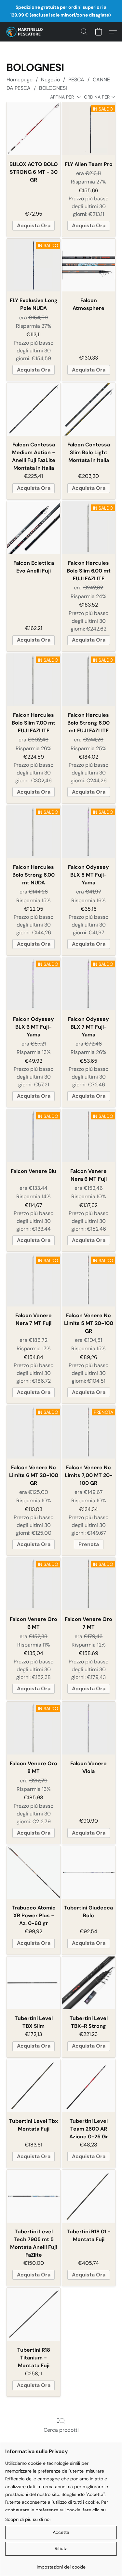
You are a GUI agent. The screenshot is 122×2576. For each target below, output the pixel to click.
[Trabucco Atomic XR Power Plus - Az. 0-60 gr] (33, 1872)
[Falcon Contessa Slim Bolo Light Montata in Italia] (89, 409)
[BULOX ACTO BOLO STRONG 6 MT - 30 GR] (33, 129)
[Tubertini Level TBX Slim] (33, 1983)
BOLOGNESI (53, 88)
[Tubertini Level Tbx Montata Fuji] (33, 2086)
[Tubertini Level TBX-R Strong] (89, 1983)
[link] (61, 2564)
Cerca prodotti (61, 2430)
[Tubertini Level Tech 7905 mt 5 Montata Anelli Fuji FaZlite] (33, 2196)
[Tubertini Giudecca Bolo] (89, 1872)
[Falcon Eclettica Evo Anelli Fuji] (33, 528)
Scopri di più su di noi (28, 2519)
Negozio (50, 80)
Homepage (20, 80)
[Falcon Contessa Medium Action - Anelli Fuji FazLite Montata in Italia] (33, 409)
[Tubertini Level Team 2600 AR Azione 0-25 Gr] (89, 2086)
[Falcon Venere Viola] (89, 1728)
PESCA (76, 80)
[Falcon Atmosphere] (89, 265)
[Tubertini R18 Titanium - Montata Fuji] (33, 2314)
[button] (25, 32)
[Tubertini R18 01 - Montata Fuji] (89, 2196)
